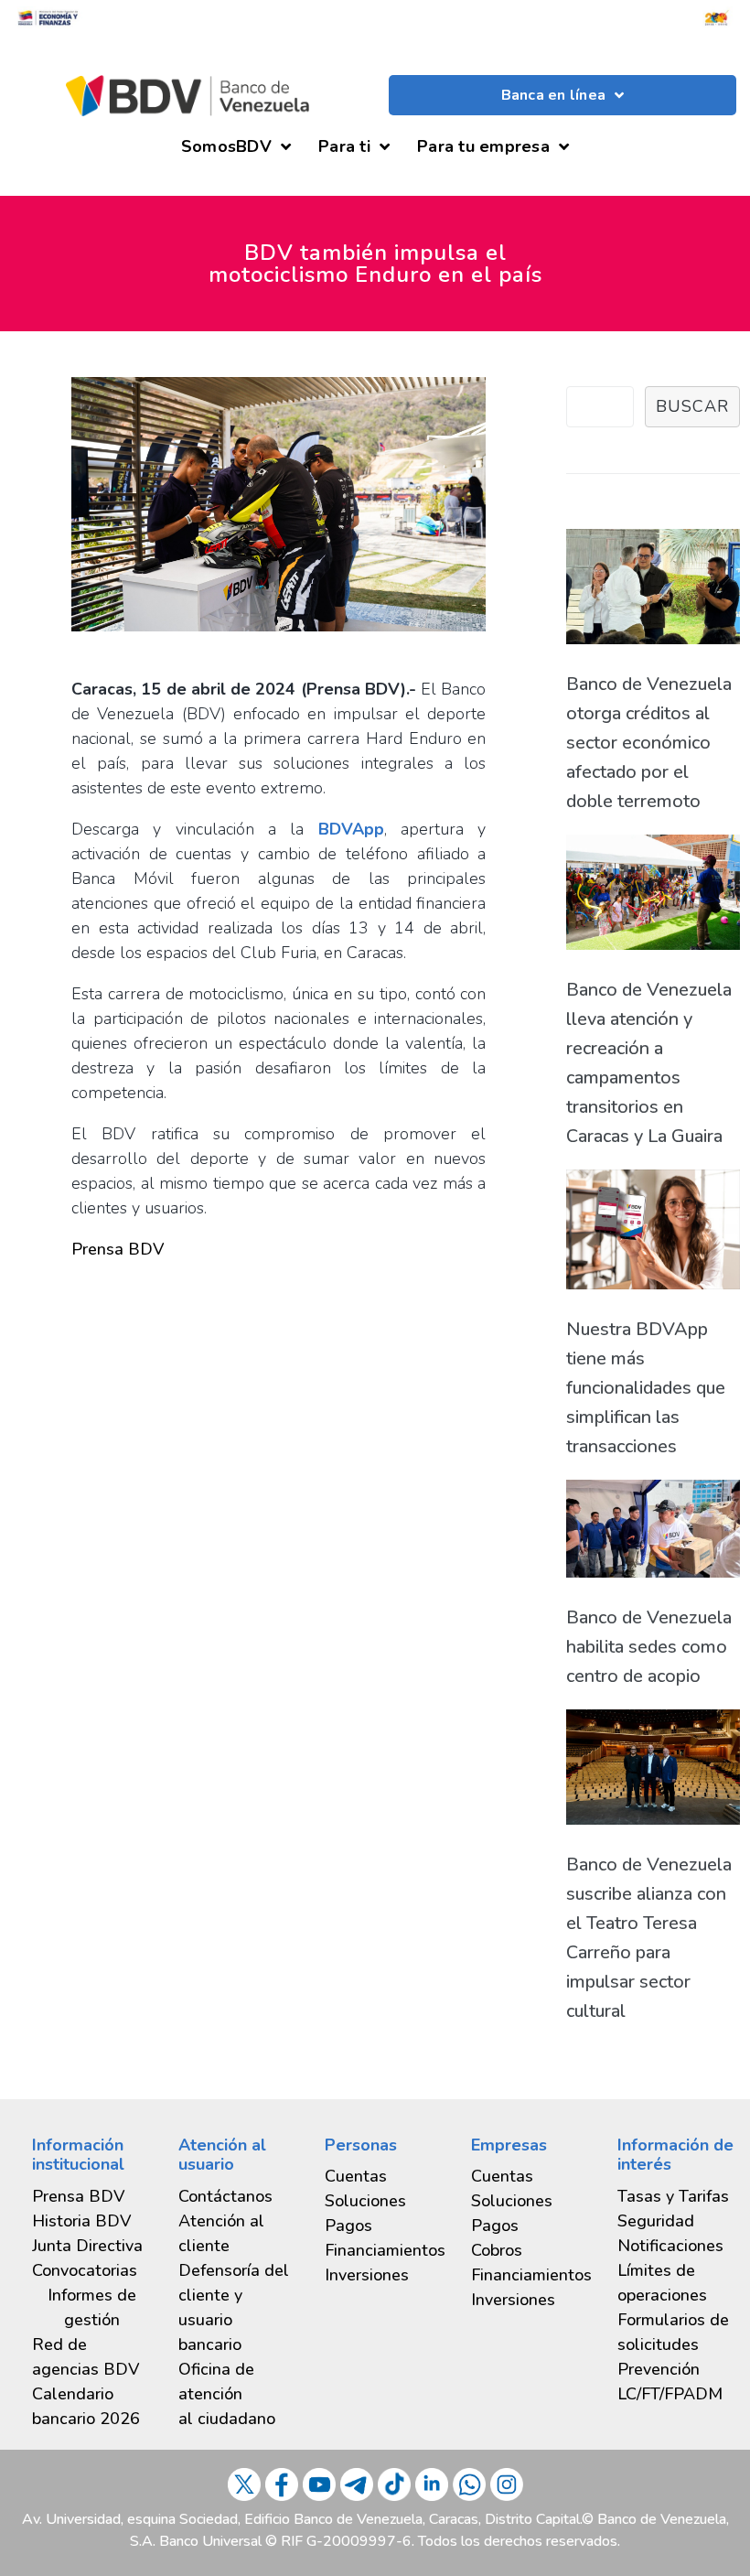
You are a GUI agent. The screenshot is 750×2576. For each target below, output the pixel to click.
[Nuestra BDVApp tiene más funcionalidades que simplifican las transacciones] (653, 1234)
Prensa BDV (118, 1249)
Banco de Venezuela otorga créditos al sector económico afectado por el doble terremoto (649, 743)
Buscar (692, 406)
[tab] (91, 2308)
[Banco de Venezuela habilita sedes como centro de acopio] (653, 1533)
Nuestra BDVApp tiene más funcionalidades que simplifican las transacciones (646, 1388)
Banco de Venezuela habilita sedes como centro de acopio (649, 1647)
